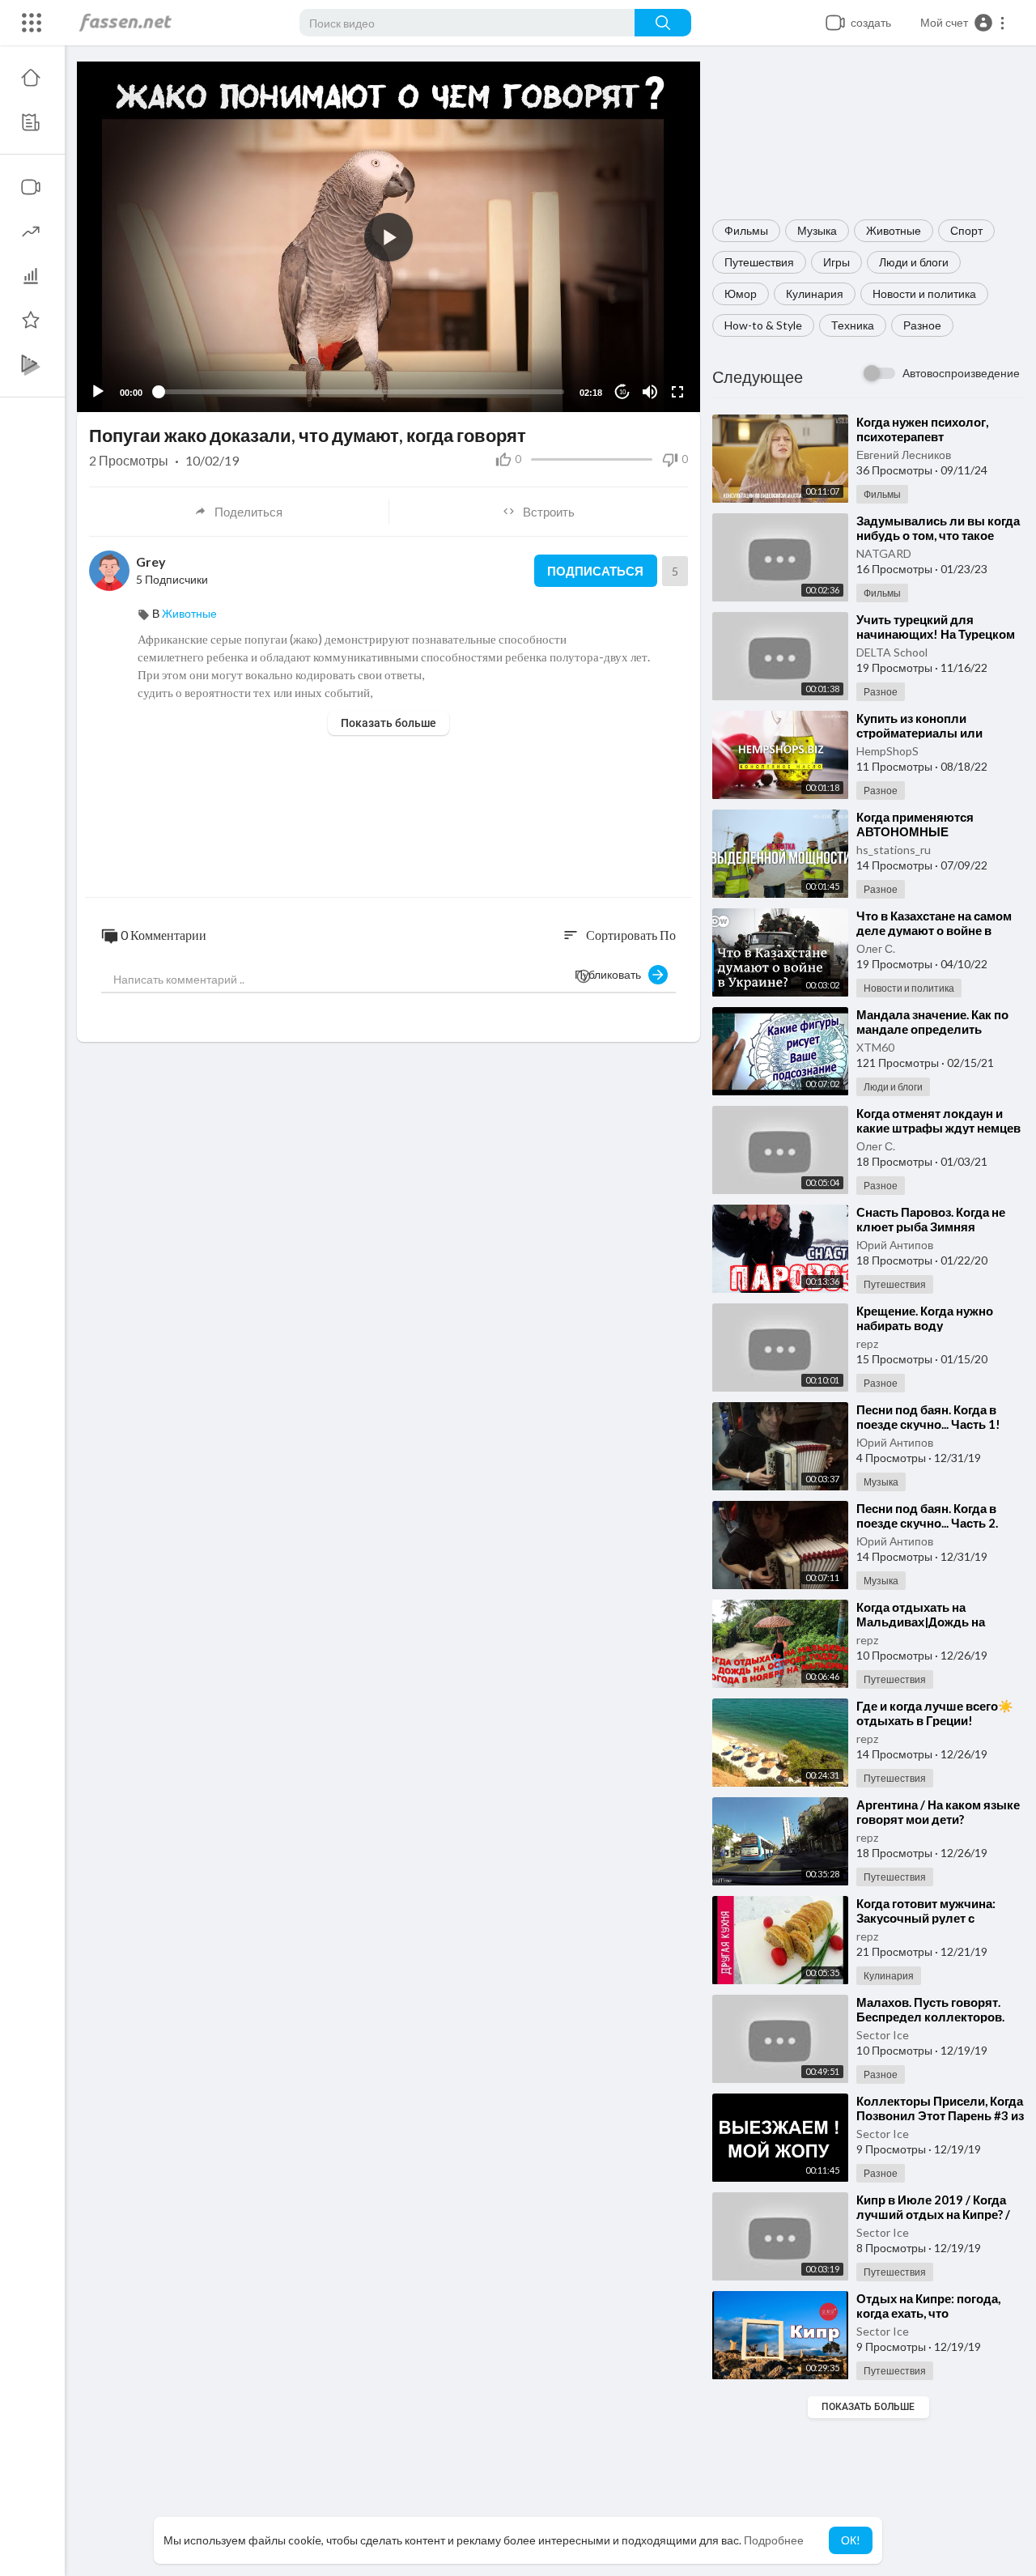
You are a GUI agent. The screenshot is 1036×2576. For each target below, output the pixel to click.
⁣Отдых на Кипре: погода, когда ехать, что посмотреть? (928, 2313)
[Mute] (650, 392)
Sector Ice (883, 2035)
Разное (922, 325)
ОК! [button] (851, 2540)
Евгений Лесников (904, 455)
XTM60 (875, 1047)
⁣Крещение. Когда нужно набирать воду (925, 1318)
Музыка (817, 230)
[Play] (98, 392)
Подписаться (595, 571)
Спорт (966, 230)
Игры (836, 262)
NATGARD (884, 553)
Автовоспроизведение (961, 373)
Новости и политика (924, 293)
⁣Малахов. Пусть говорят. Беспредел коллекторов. (930, 2009)
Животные (894, 230)
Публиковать (611, 974)
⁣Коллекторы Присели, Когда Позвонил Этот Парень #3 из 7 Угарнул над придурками (940, 2115)
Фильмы (746, 230)
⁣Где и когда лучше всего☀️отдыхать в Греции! (935, 1713)
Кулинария (815, 293)
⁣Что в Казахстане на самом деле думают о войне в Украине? (934, 930)
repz (867, 1343)
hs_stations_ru (894, 850)
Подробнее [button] (774, 2540)
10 (622, 392)
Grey (151, 561)
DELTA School (892, 652)
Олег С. (876, 948)
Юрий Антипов (895, 1245)
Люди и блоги (914, 262)
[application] (388, 237)
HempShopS (887, 751)
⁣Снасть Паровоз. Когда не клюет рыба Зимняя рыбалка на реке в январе (932, 1226)
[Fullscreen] (677, 392)
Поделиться (248, 512)
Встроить (549, 512)
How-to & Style (763, 325)
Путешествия (759, 262)
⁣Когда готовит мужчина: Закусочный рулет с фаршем (926, 1918)
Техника (853, 325)
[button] (963, 23)
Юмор (741, 293)
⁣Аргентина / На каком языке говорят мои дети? (938, 1812)
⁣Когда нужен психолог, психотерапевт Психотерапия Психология (935, 436)
